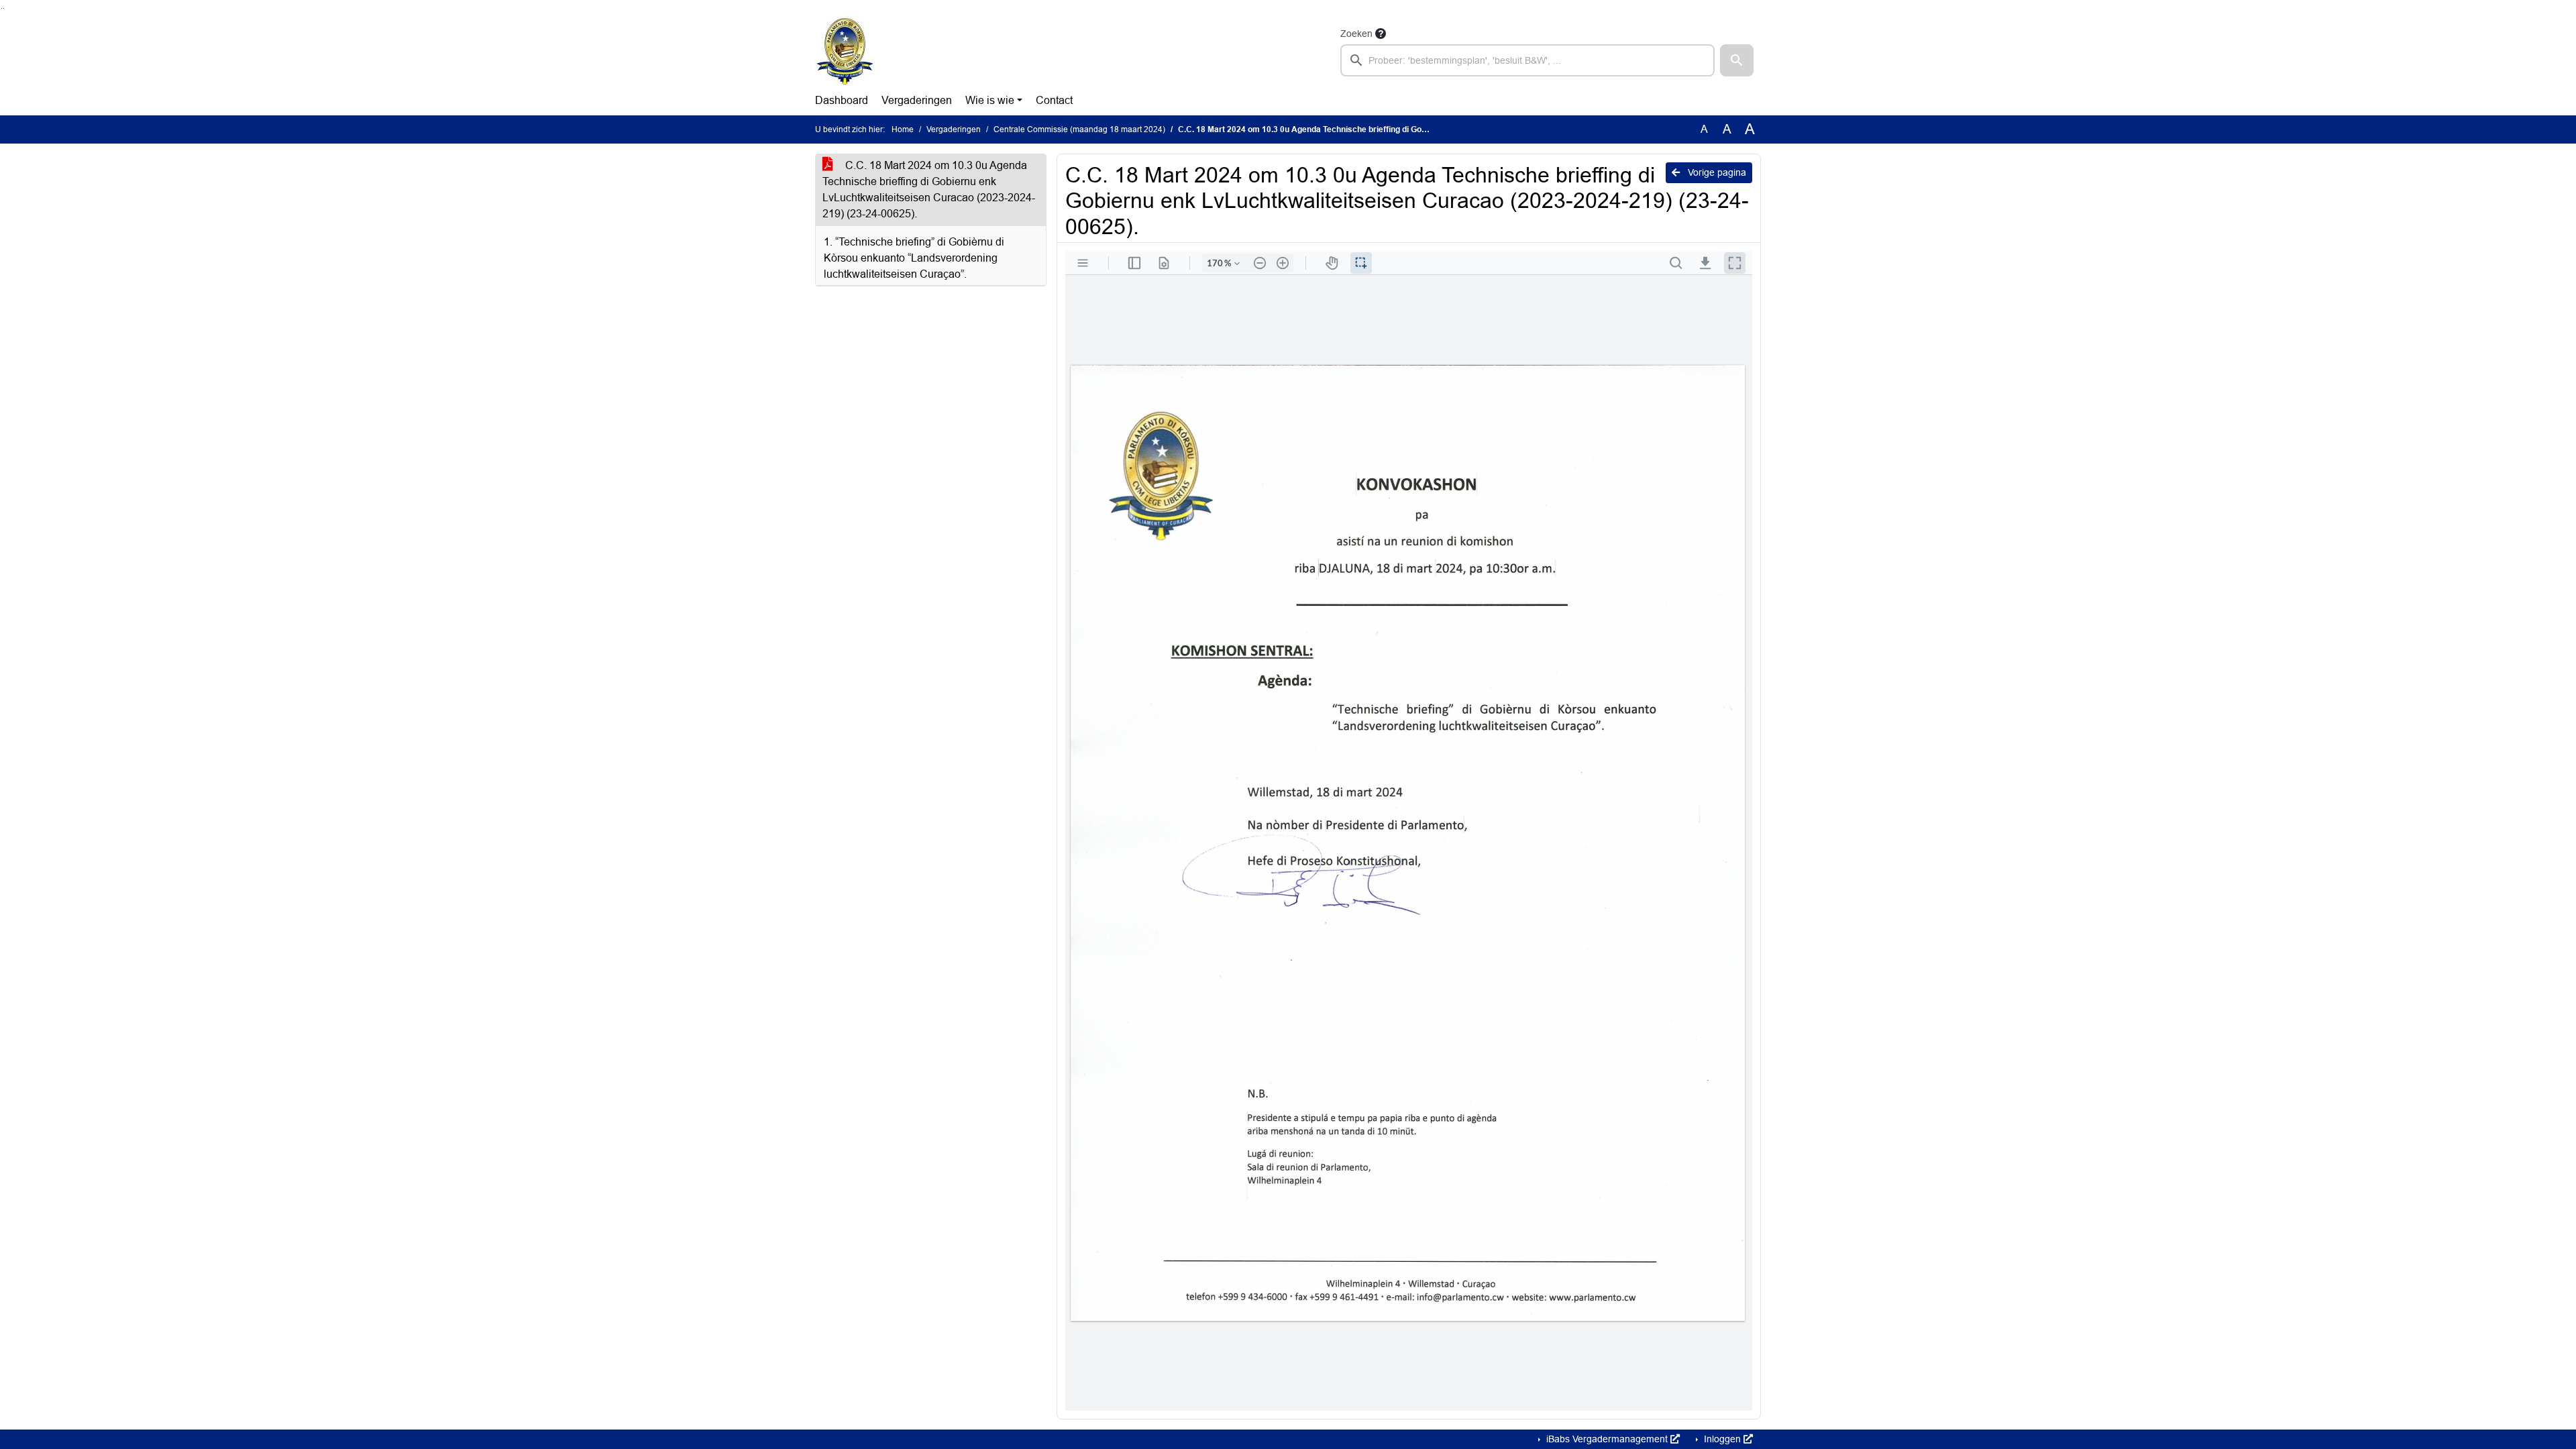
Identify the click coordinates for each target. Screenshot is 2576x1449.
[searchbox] (1527, 60)
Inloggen (1722, 1439)
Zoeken (1356, 34)
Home (903, 129)
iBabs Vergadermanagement (1607, 1439)
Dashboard (842, 100)
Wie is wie (990, 100)
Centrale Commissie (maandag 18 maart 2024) (1079, 129)
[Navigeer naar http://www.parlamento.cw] (845, 51)
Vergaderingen (917, 100)
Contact (1054, 100)
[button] (1737, 60)
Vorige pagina (1716, 172)
